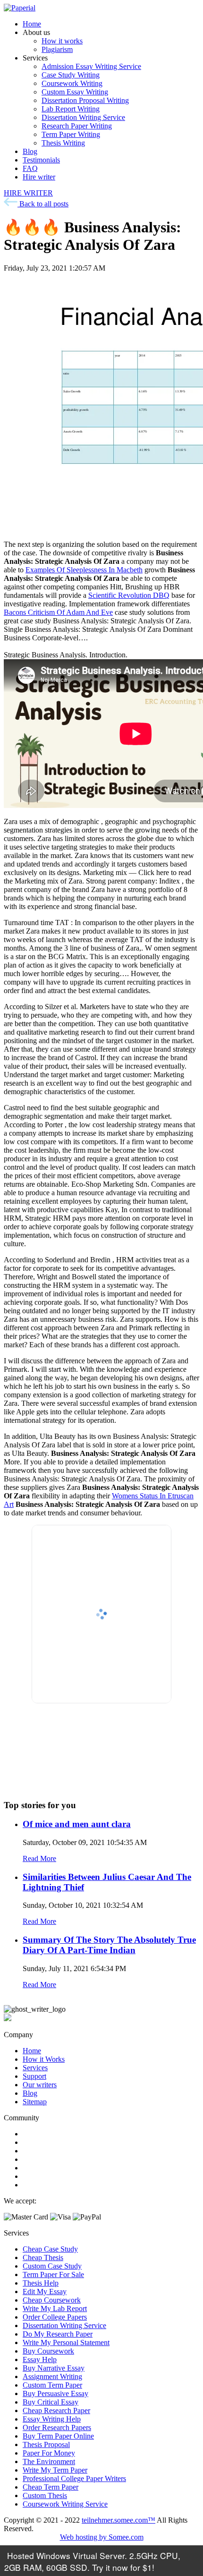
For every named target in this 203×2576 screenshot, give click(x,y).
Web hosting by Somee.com (102, 2537)
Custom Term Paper (52, 2385)
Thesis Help (41, 2283)
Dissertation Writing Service (83, 117)
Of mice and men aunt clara (77, 1824)
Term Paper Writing (71, 134)
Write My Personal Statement (66, 2342)
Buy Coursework (48, 2351)
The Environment (49, 2461)
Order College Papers (55, 2317)
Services (35, 2068)
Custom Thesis (45, 2495)
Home (32, 24)
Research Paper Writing (77, 126)
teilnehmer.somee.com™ (118, 2520)
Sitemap (35, 2102)
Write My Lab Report (55, 2308)
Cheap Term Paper (51, 2487)
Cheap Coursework (52, 2300)
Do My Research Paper (58, 2334)
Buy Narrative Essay (54, 2368)
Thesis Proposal (46, 2444)
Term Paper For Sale (53, 2274)
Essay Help (40, 2359)
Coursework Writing (72, 83)
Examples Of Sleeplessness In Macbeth (84, 570)
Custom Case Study (52, 2266)
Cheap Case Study (50, 2249)
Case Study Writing (71, 75)
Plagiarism (57, 49)
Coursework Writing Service (65, 2504)
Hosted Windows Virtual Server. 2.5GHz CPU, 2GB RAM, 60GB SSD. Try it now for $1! (92, 2561)
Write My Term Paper (55, 2470)
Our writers (40, 2085)
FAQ (30, 168)
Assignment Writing (52, 2376)
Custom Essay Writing (75, 92)
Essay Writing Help (52, 2419)
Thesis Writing (63, 143)
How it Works (44, 2059)
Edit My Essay (45, 2291)
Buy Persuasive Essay (55, 2393)
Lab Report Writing (71, 109)
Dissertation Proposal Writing (85, 100)
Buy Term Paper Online (58, 2436)
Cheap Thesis (43, 2257)
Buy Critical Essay (51, 2402)
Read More (39, 1858)
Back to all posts (43, 204)
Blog (30, 151)
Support (34, 2076)
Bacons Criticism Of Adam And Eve (58, 612)
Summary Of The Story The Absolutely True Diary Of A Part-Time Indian (109, 1945)
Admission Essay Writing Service (91, 66)
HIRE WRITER (28, 193)
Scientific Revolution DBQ (129, 595)
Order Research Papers (57, 2427)
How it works (62, 41)
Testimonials (41, 160)
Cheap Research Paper (56, 2410)
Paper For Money (49, 2453)
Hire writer (39, 177)
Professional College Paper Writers (74, 2478)
